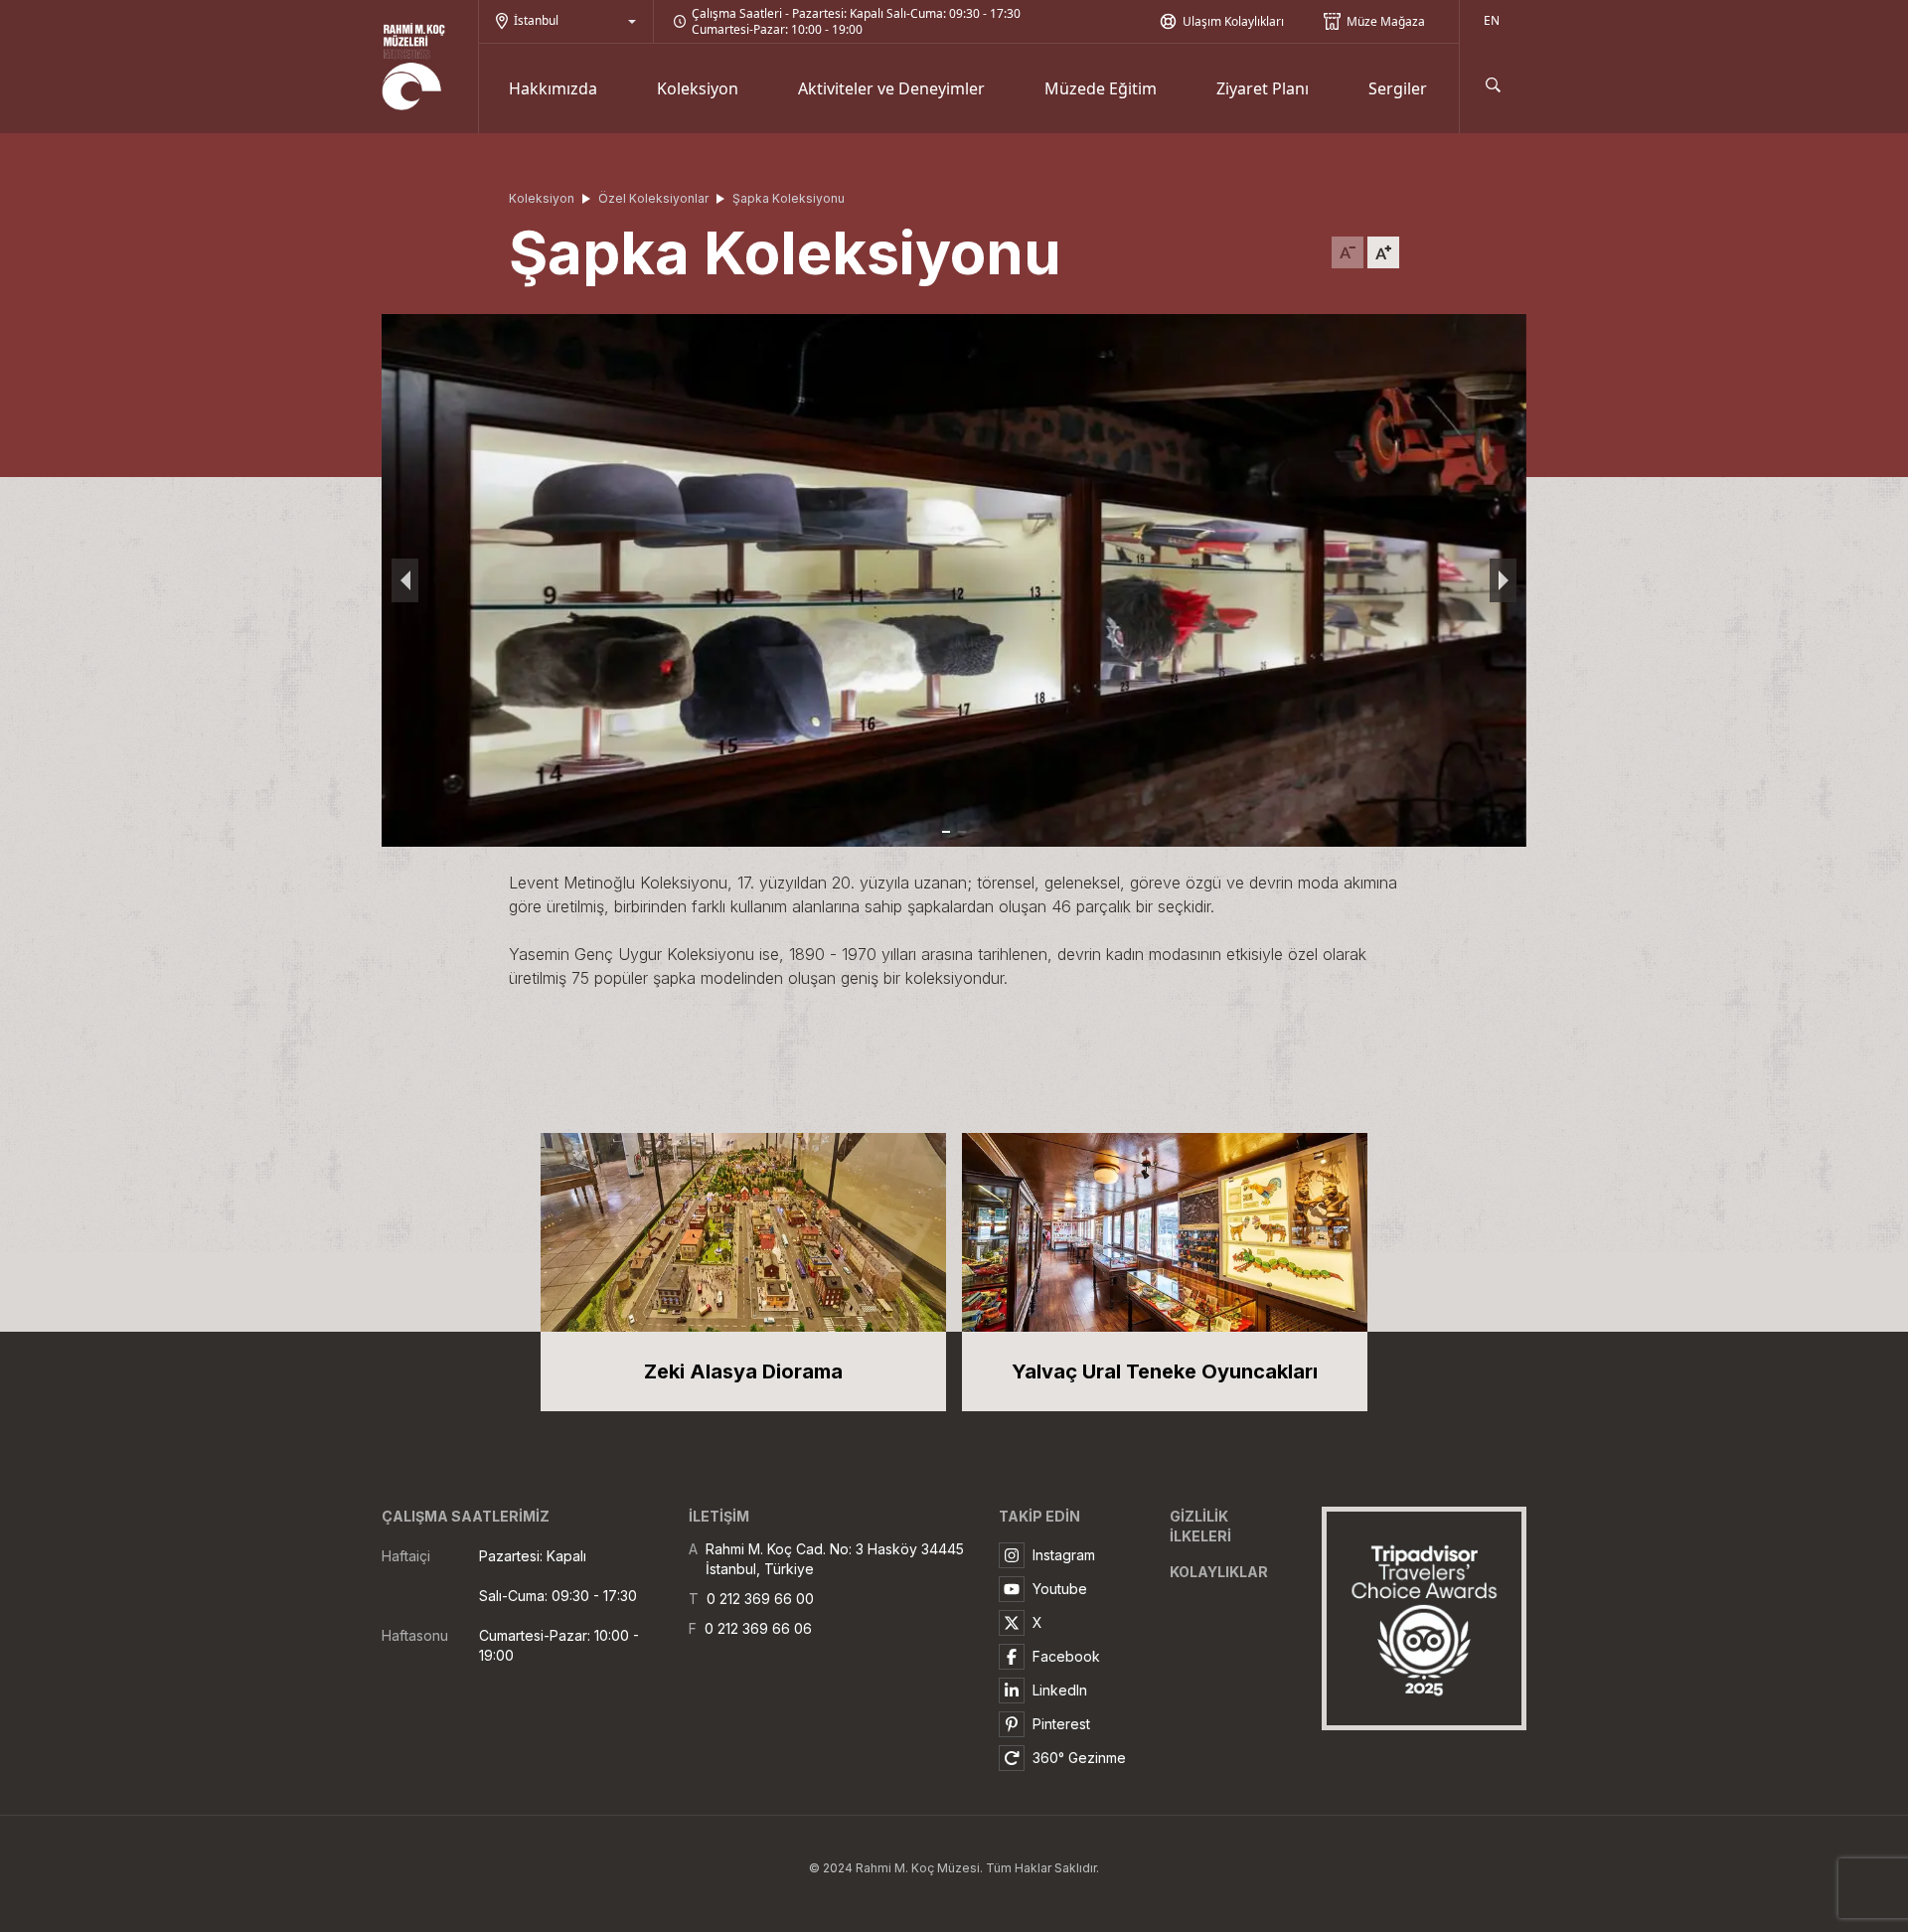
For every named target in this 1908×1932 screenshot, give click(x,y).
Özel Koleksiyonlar (653, 198)
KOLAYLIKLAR (1219, 1572)
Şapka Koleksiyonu (789, 198)
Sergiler (1398, 88)
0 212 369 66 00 (760, 1599)
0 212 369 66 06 (758, 1628)
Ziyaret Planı (1263, 88)
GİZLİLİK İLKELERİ (1200, 1526)
